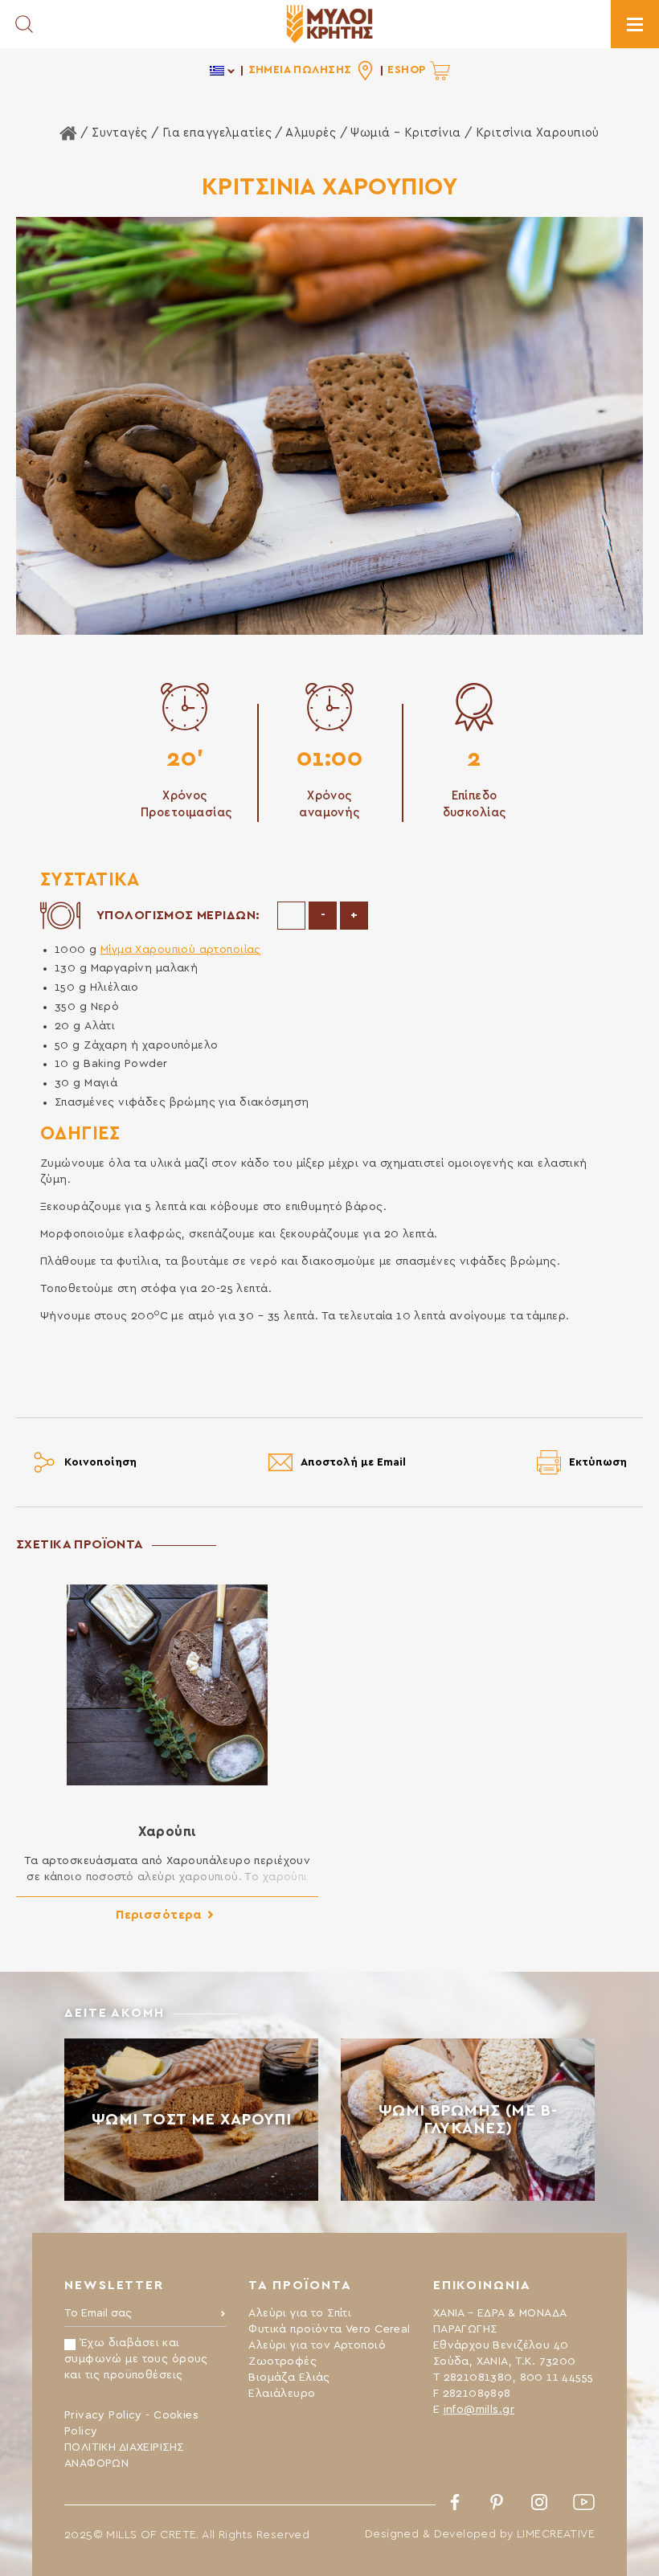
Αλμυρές (311, 133)
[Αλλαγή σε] (223, 70)
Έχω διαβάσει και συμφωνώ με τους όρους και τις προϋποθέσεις (136, 2359)
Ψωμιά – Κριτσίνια (405, 133)
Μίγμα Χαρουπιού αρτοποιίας (181, 950)
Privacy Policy (103, 2415)
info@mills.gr (479, 2410)
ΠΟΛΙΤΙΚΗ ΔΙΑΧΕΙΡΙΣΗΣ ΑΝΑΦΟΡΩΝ (124, 2455)
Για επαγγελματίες (217, 133)
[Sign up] (223, 2317)
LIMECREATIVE (556, 2534)
